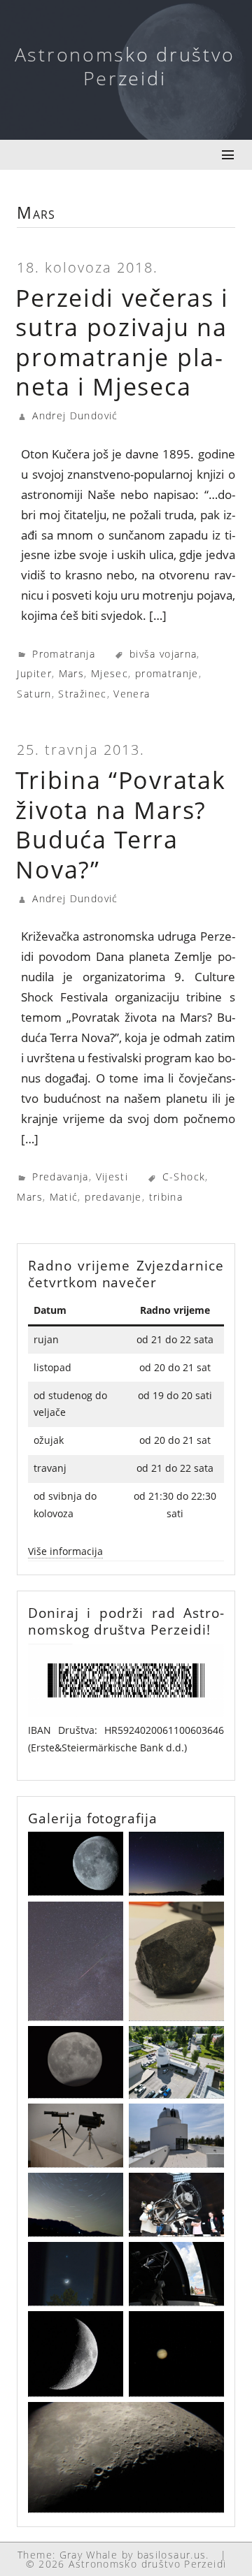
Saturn (34, 694)
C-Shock (184, 1177)
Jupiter (34, 673)
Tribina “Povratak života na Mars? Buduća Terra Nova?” (120, 825)
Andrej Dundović (75, 415)
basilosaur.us (172, 2555)
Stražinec (82, 694)
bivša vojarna (163, 654)
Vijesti (112, 1177)
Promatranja (64, 654)
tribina (166, 1197)
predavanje (113, 1197)
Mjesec (110, 673)
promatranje (167, 673)
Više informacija (65, 1551)
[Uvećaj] (206, 1662)
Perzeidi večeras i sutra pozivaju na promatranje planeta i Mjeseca (122, 342)
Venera (132, 694)
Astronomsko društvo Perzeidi (125, 66)
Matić (64, 1197)
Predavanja (61, 1177)
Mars (71, 673)
